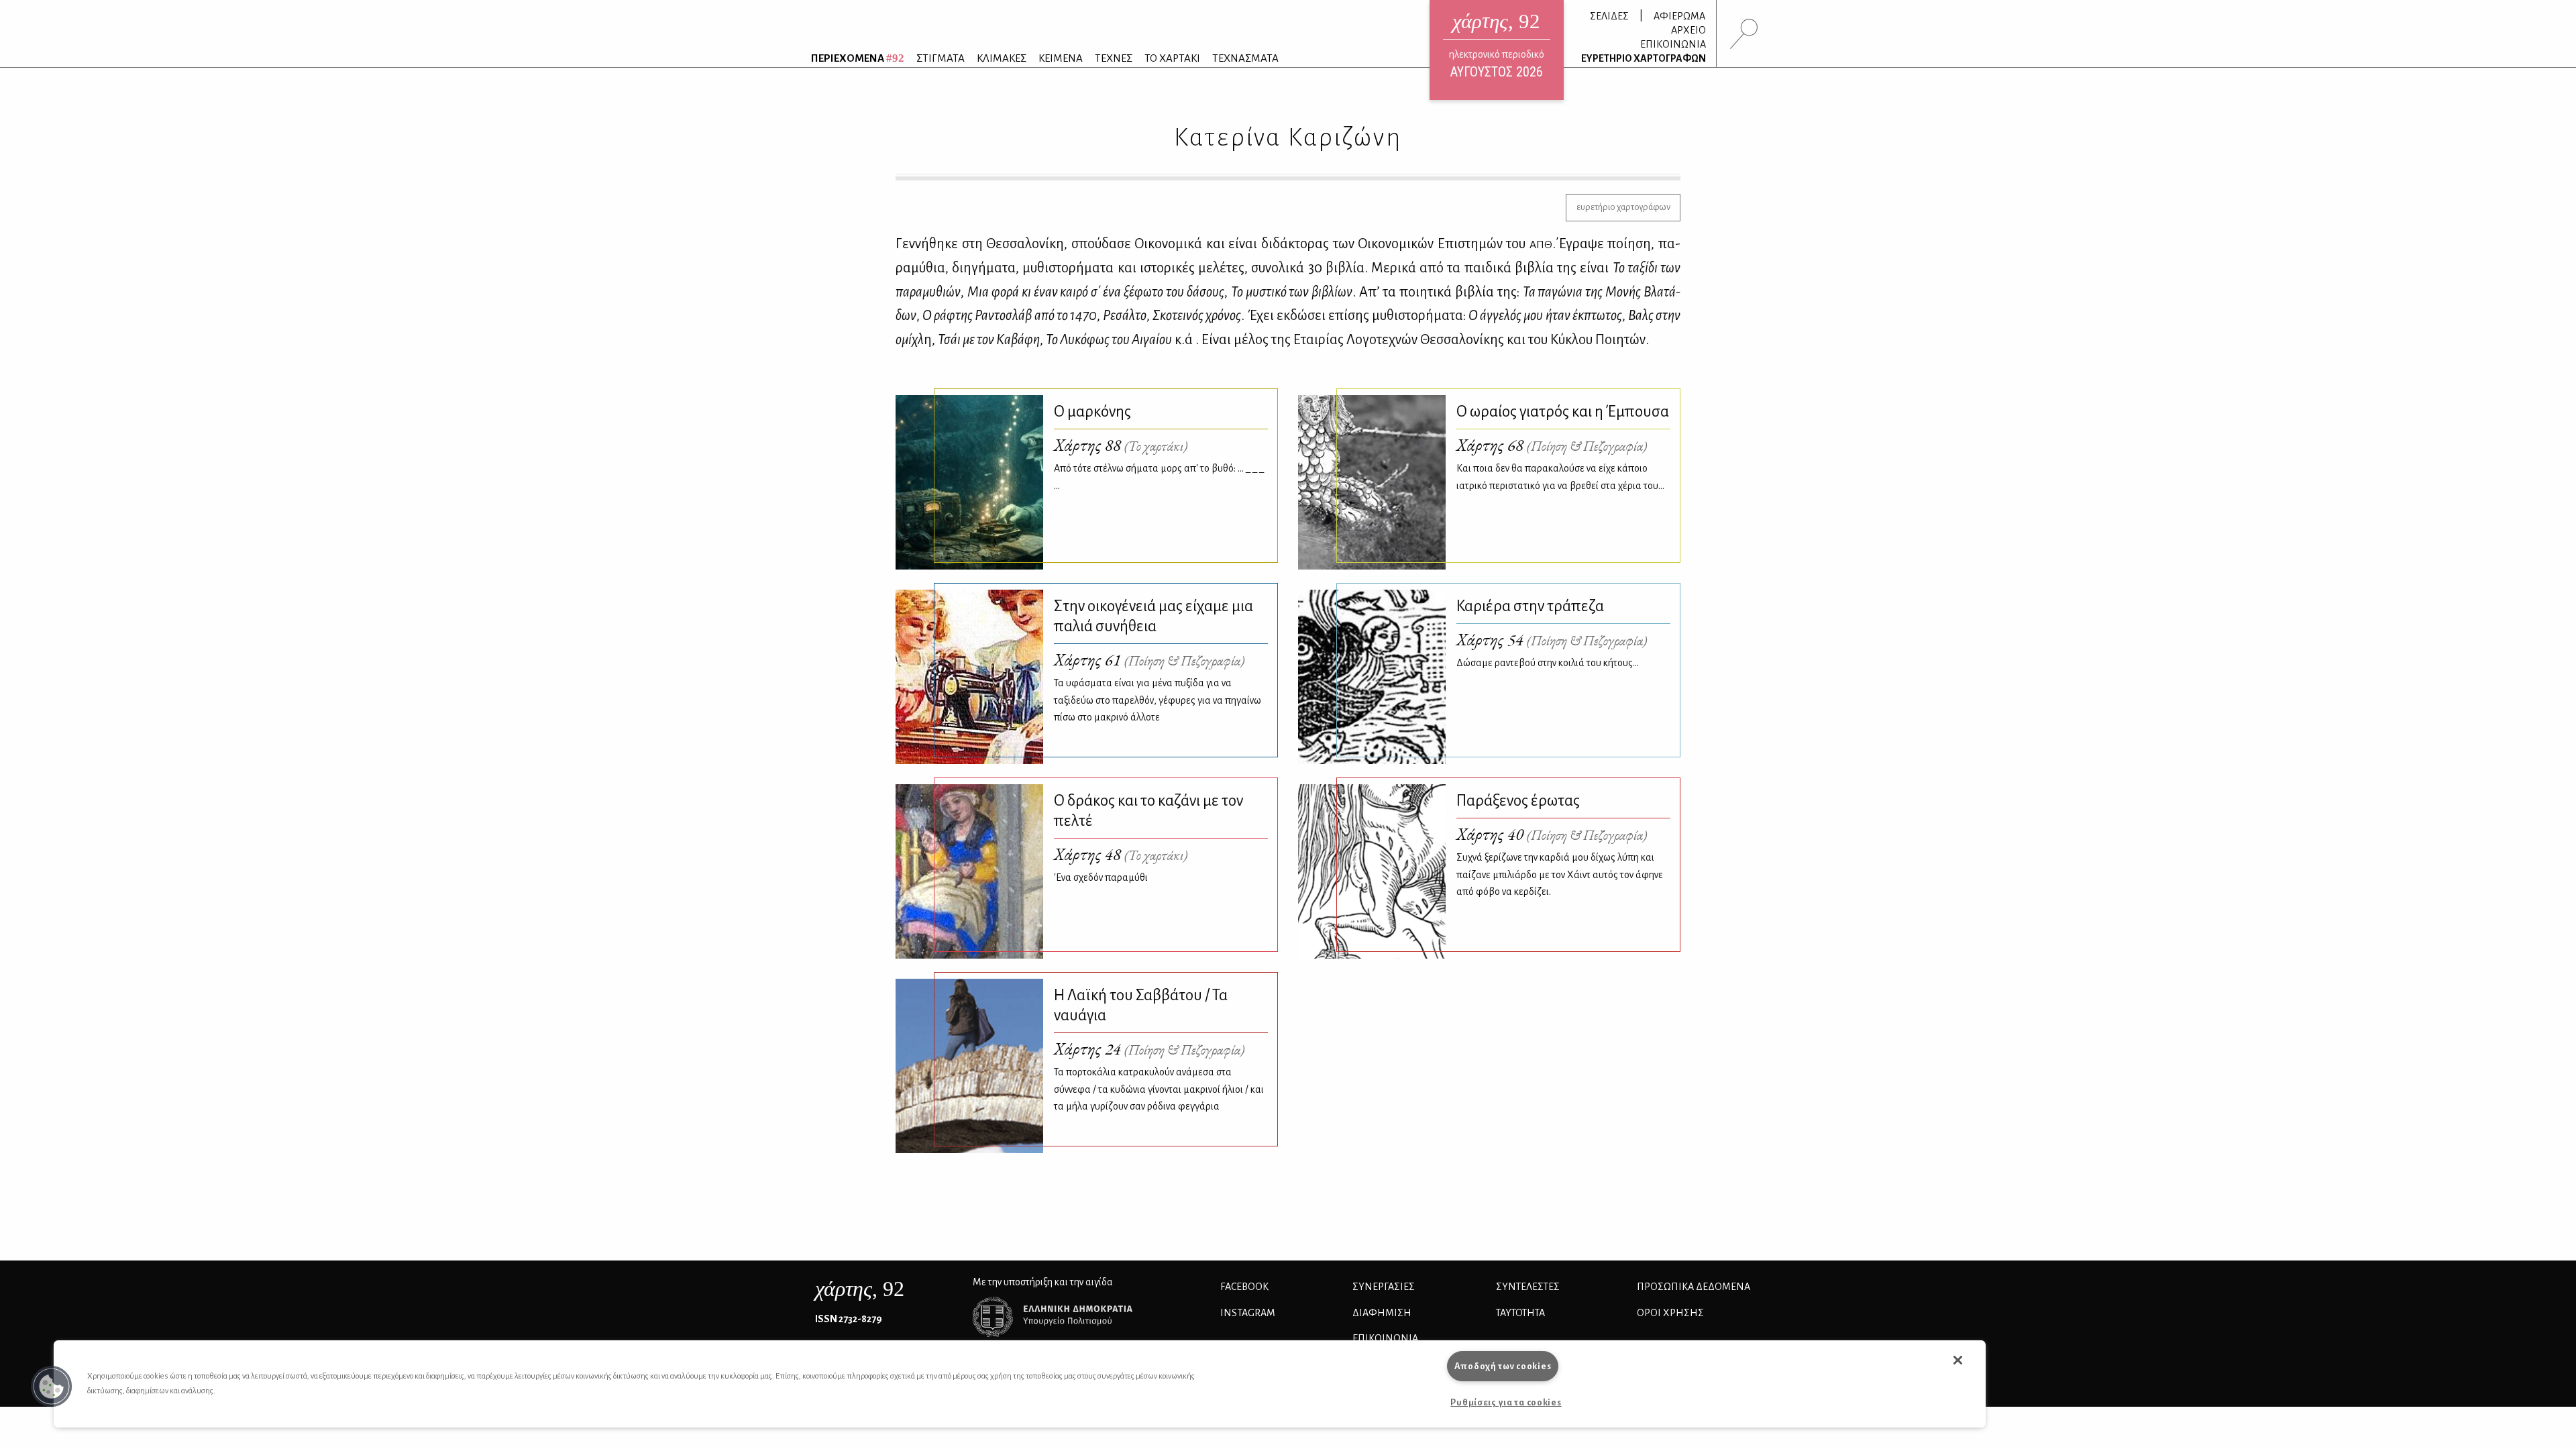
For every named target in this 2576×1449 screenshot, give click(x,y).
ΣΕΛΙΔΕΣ (1609, 16)
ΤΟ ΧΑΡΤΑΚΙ (1172, 58)
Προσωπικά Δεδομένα (1694, 1287)
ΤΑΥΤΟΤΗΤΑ (1520, 1313)
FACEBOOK (1244, 1287)
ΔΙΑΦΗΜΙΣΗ (1382, 1313)
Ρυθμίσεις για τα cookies (1506, 1402)
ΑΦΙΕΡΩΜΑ (1679, 16)
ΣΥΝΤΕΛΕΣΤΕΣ (1528, 1287)
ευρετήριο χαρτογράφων (1623, 207)
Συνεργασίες (1384, 1287)
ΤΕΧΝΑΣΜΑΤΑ (1245, 58)
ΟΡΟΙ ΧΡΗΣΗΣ (1670, 1313)
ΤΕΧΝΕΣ (1114, 58)
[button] (52, 1387)
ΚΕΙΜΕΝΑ (1061, 58)
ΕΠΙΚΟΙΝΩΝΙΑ (1673, 44)
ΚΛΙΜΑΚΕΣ (1002, 58)
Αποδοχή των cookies (1503, 1366)
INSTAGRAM (1248, 1313)
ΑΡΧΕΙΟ (1688, 30)
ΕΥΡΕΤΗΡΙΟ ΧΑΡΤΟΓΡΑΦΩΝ (1644, 58)
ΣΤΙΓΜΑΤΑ (941, 58)
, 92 (860, 1289)
